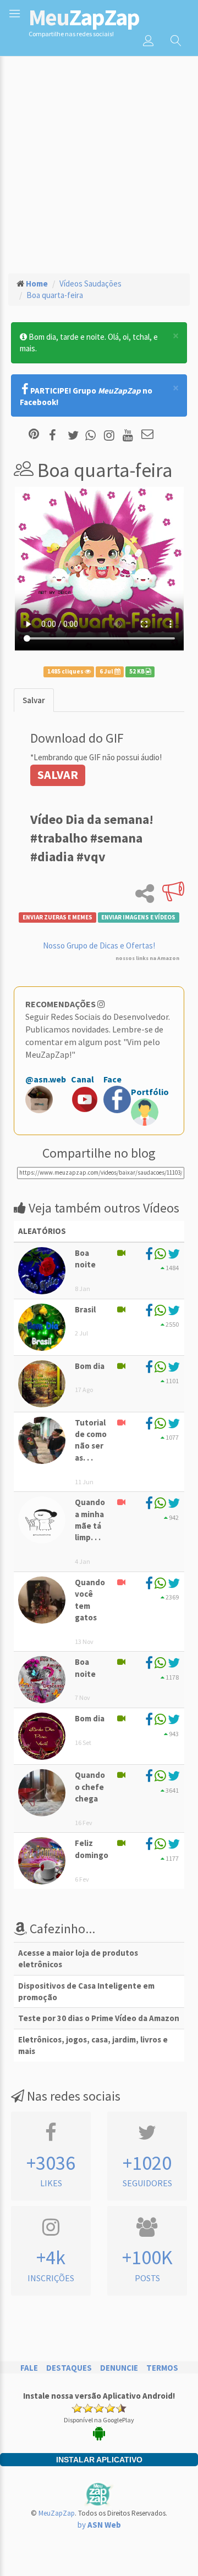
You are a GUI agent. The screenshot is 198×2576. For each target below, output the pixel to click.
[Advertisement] (99, 160)
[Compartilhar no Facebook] (56, 435)
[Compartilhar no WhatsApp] (93, 435)
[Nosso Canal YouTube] (130, 435)
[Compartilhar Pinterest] (34, 435)
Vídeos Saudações (90, 284)
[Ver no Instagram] (111, 435)
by (99, 2525)
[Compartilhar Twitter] (76, 435)
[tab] (34, 700)
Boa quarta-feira (55, 295)
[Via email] (147, 435)
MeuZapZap (57, 2513)
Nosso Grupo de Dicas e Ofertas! (99, 945)
